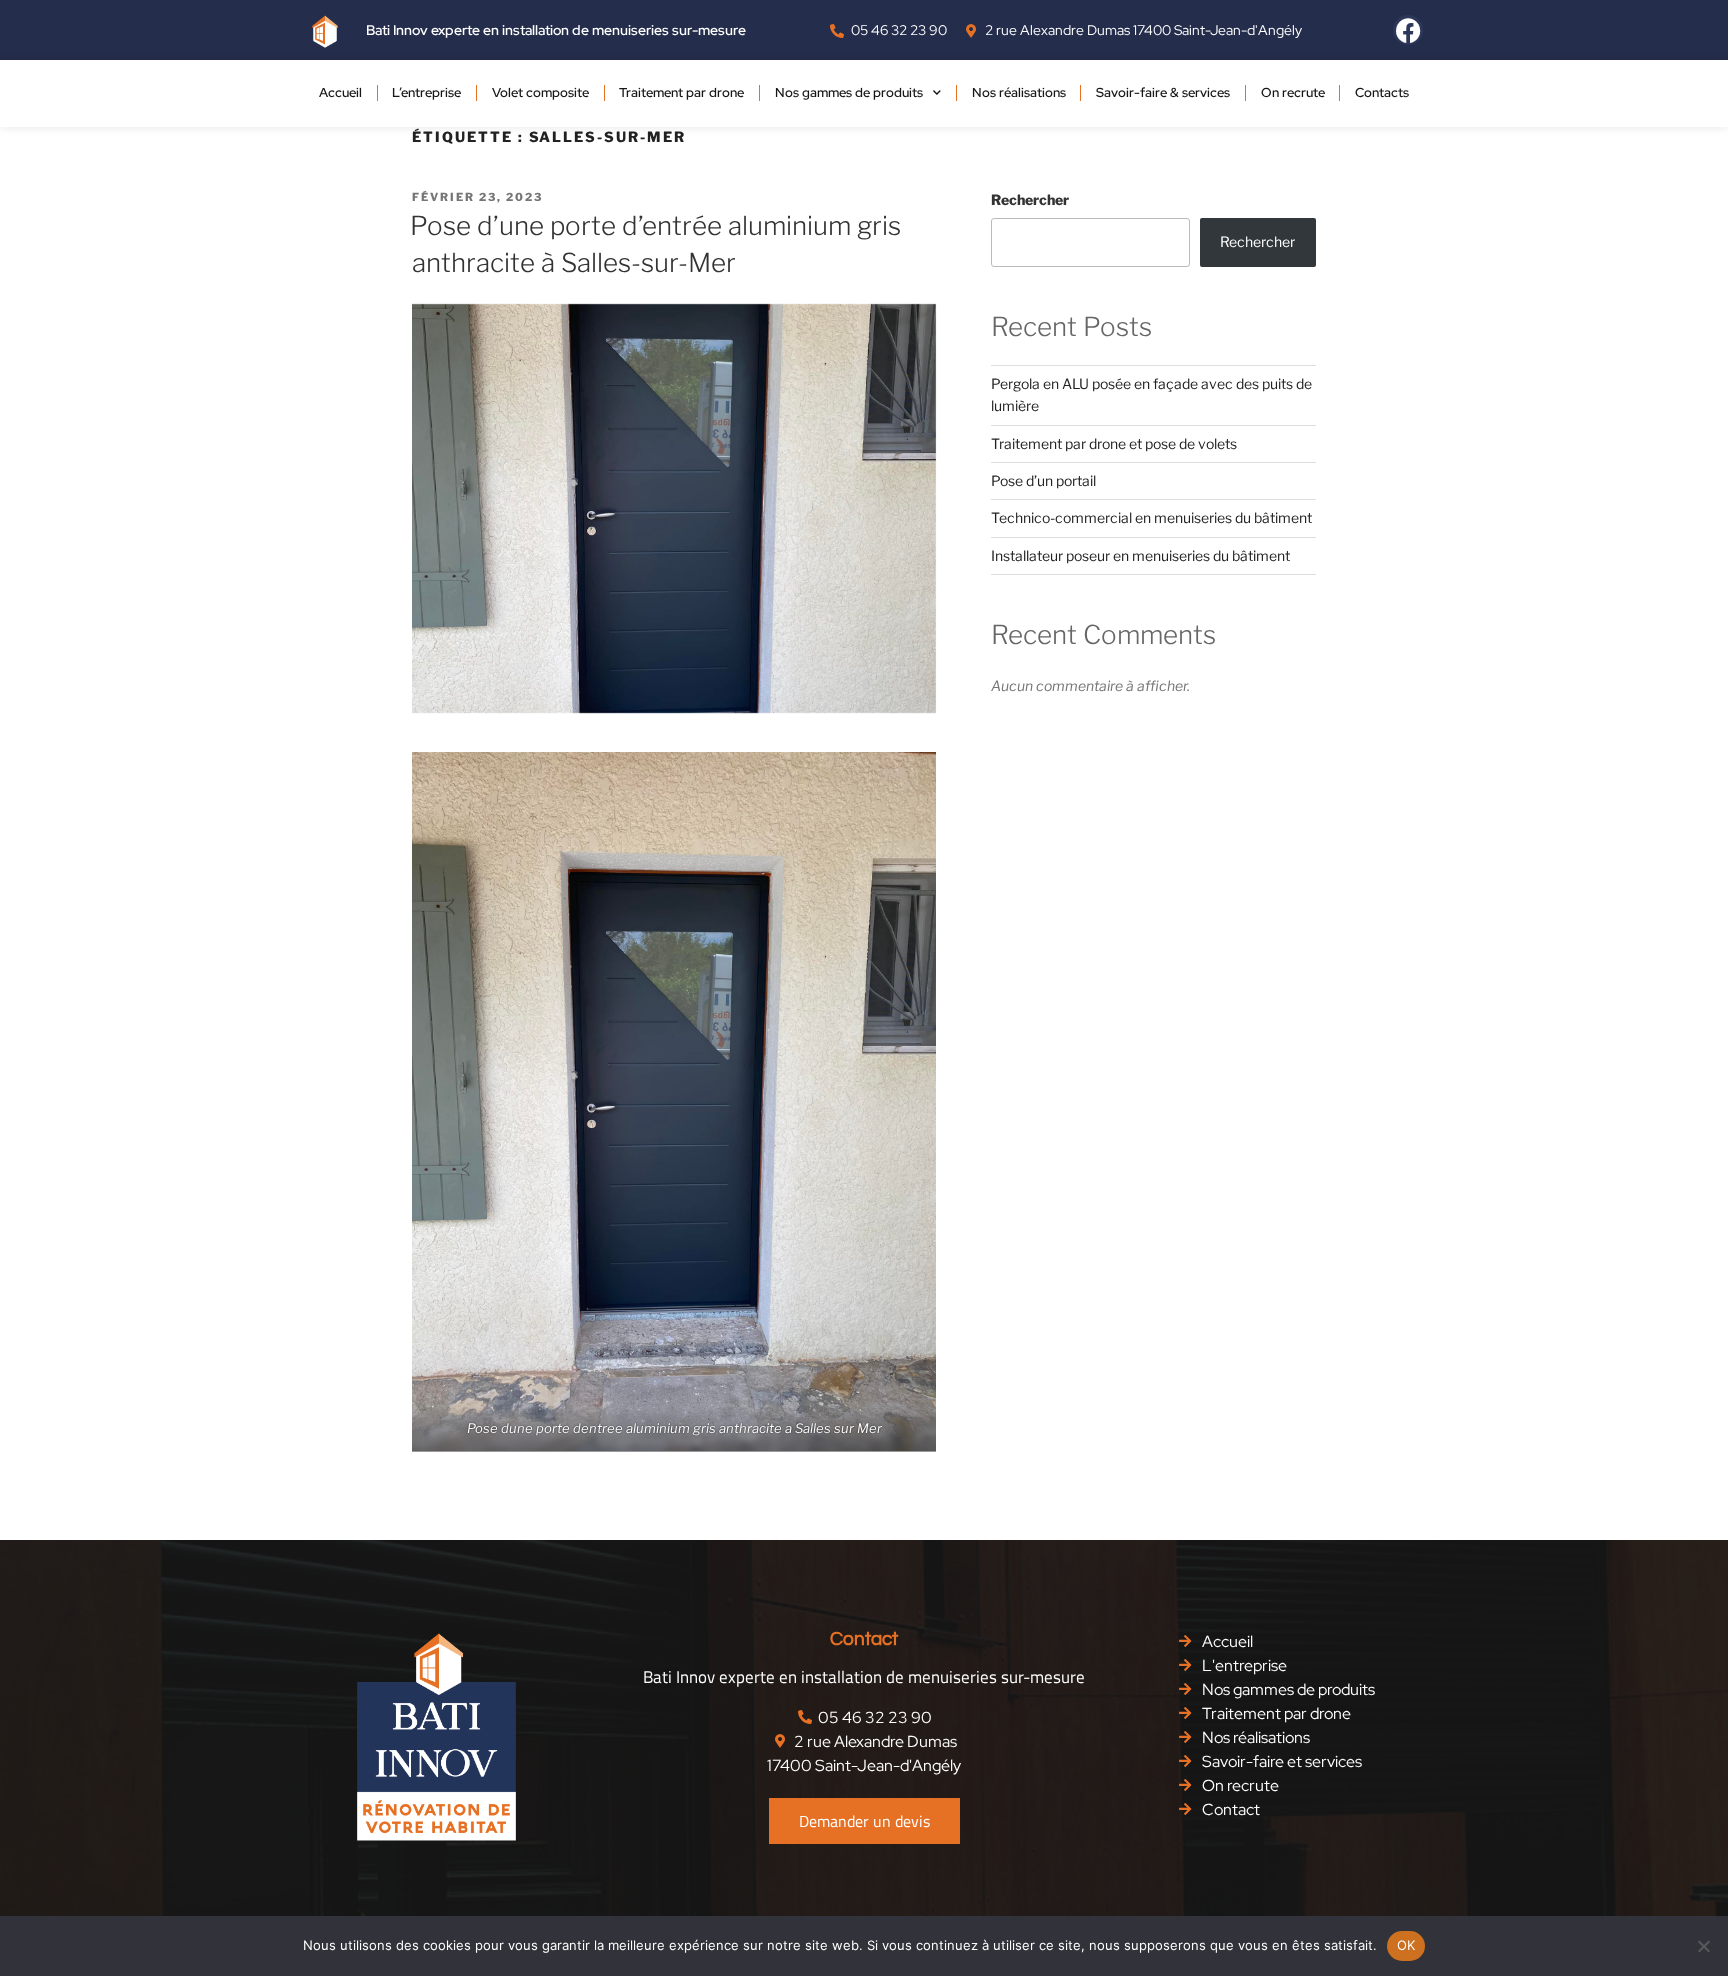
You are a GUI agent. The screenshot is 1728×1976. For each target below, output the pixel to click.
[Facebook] (1408, 30)
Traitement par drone (681, 92)
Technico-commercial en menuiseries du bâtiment (1151, 517)
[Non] (1703, 1946)
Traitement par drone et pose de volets (1114, 443)
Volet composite (540, 92)
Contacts (1382, 92)
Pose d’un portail (1043, 480)
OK (1406, 1945)
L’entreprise (426, 92)
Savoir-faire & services (1163, 92)
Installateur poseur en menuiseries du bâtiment (1140, 555)
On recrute (1293, 92)
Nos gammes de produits (849, 92)
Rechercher (1030, 199)
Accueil (340, 92)
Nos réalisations (1019, 92)
